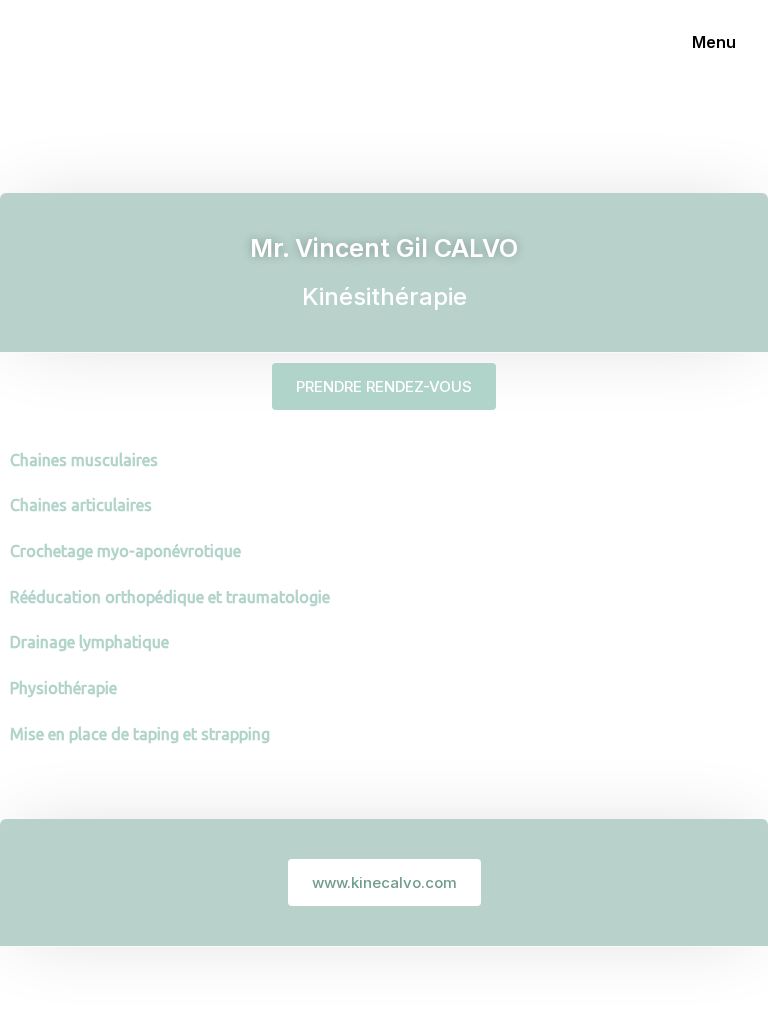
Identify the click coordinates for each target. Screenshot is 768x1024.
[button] (384, 386)
